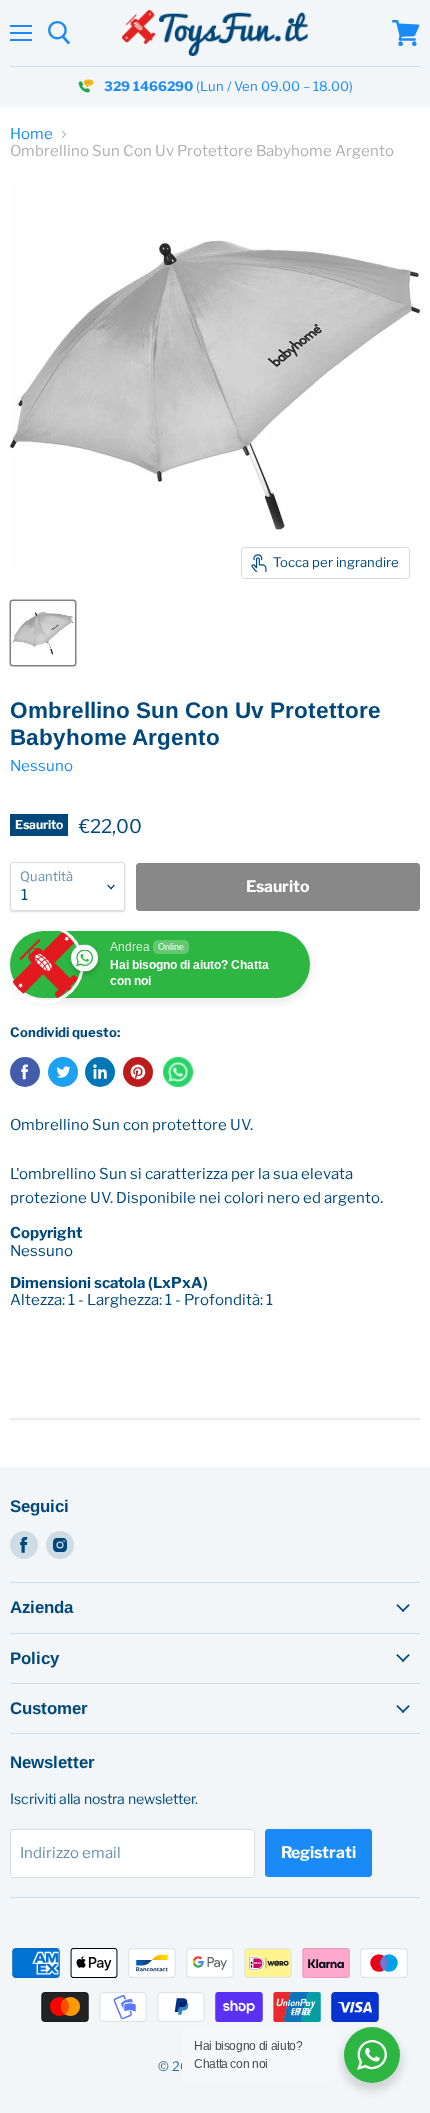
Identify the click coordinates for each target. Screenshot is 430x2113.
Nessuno (41, 766)
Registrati (318, 1852)
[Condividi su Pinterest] (138, 1072)
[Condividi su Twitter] (63, 1072)
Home (31, 134)
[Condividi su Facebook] (25, 1072)
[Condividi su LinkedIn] (100, 1072)
